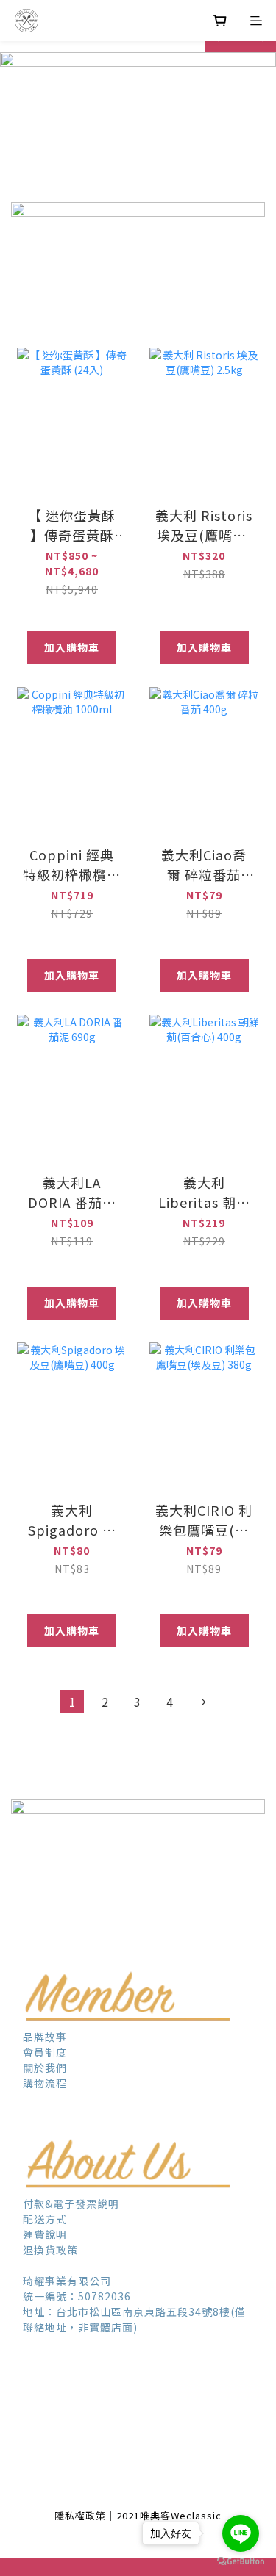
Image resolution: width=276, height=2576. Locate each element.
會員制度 (46, 2052)
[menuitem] (72, 1702)
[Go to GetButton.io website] (241, 2561)
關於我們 (45, 2068)
